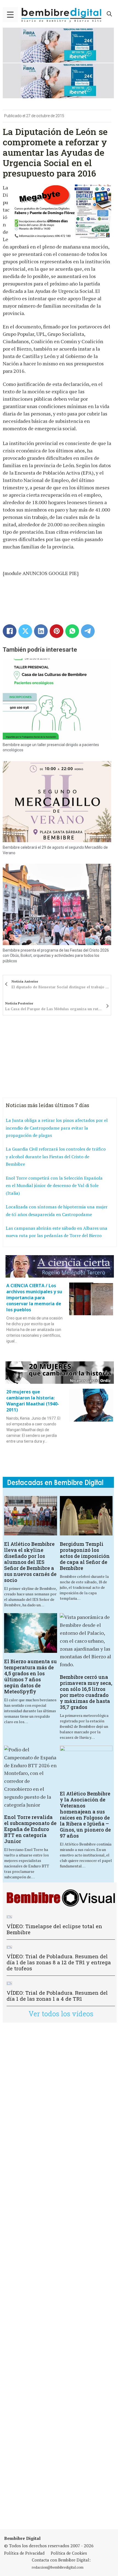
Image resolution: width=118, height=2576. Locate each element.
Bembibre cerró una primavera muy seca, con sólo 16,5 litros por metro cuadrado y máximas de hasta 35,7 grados (86, 1692)
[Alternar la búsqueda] (109, 14)
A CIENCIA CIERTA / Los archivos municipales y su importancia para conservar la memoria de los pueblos (34, 1298)
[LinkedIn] (41, 631)
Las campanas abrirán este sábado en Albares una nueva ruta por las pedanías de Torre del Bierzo (57, 1232)
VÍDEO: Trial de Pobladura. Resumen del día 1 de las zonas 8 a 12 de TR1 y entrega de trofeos (59, 1962)
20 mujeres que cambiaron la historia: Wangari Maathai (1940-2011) (33, 1401)
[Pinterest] (57, 631)
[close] (10, 15)
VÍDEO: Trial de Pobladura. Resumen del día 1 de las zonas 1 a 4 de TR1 (57, 1996)
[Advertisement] (59, 2276)
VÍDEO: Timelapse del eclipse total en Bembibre (54, 1929)
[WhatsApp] (72, 631)
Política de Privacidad (24, 2553)
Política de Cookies (69, 2553)
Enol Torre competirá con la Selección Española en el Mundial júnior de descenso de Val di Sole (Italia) (54, 1186)
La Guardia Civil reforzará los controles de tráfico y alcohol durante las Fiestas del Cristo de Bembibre (56, 1156)
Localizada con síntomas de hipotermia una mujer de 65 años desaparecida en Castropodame (57, 1211)
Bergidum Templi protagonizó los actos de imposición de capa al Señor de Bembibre (85, 1556)
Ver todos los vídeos (61, 2014)
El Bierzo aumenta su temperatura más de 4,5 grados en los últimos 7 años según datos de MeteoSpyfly (30, 1676)
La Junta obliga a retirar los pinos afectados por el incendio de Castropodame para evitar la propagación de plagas (57, 1128)
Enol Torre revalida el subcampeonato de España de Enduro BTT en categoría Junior (30, 1829)
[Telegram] (88, 631)
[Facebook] (10, 631)
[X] (25, 631)
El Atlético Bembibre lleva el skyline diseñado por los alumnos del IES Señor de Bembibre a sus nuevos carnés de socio (30, 1562)
